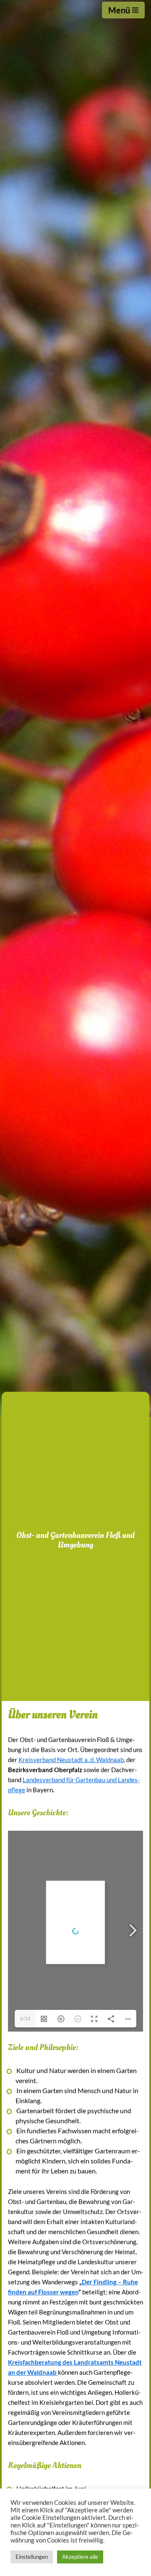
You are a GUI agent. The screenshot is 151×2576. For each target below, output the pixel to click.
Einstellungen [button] (32, 2557)
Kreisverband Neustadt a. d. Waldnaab (71, 1760)
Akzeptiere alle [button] (80, 2557)
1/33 (25, 2018)
